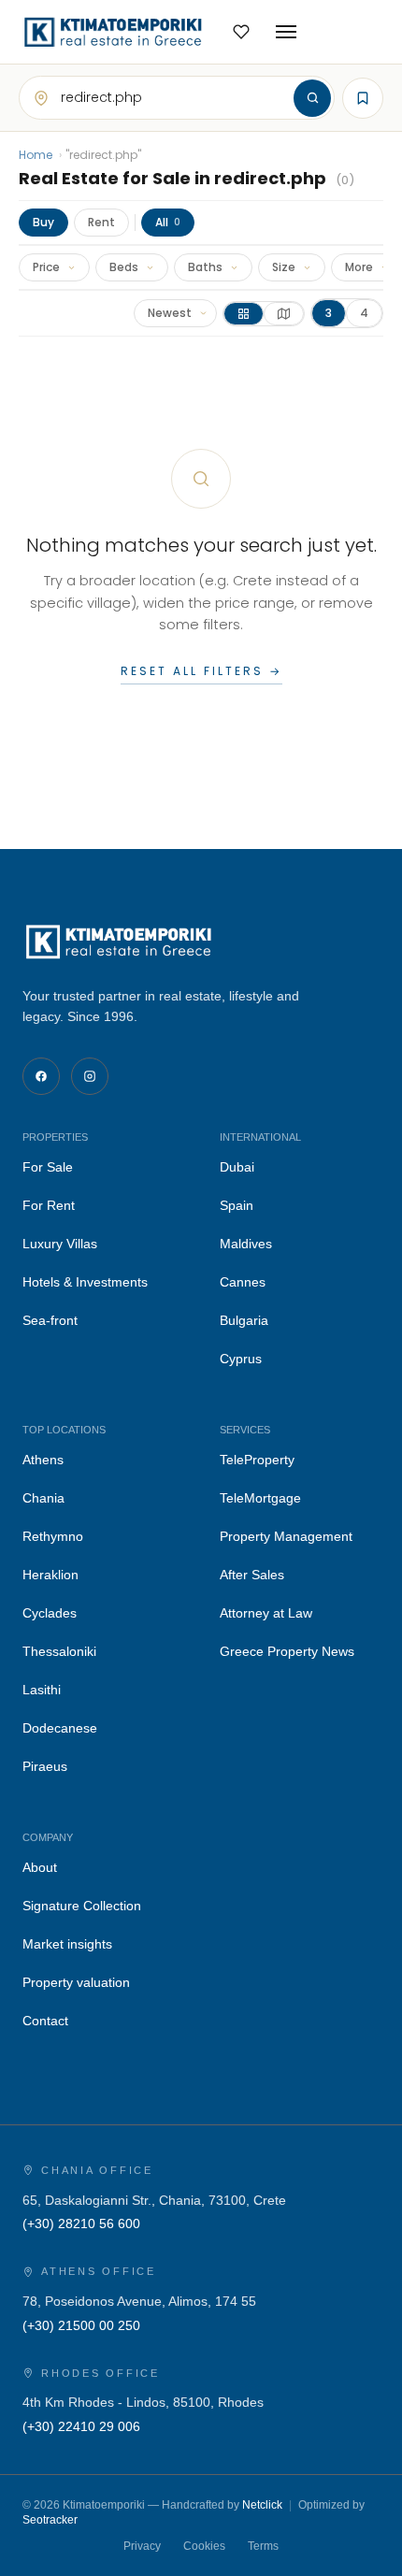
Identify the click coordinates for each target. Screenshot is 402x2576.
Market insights (67, 1944)
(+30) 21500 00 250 (81, 2325)
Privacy (142, 2546)
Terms (263, 2546)
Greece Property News (287, 1651)
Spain (237, 1205)
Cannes (243, 1282)
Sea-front (50, 1320)
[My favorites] (241, 32)
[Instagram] (90, 1076)
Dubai (237, 1167)
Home (36, 155)
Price (46, 267)
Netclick (262, 2505)
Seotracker (50, 2520)
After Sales (252, 1575)
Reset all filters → (201, 671)
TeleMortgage (260, 1498)
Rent (101, 222)
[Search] (312, 98)
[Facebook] (41, 1076)
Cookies (204, 2546)
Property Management (286, 1536)
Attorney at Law (266, 1613)
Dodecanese (60, 1728)
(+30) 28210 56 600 (81, 2223)
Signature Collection (82, 1906)
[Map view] (284, 314)
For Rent (49, 1205)
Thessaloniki (59, 1651)
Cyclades (50, 1613)
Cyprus (241, 1359)
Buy (43, 222)
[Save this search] (363, 98)
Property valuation (76, 1982)
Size (284, 267)
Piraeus (45, 1766)
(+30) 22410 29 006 (81, 2426)
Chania (43, 1498)
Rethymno (53, 1536)
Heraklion (50, 1575)
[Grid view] (244, 314)
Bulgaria (244, 1320)
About (40, 1867)
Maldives (246, 1244)
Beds (124, 267)
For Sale (48, 1167)
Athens (43, 1460)
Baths (205, 267)
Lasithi (42, 1690)
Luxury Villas (60, 1244)
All (168, 222)
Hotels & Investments (85, 1282)
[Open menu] (286, 32)
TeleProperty (257, 1460)
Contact (45, 2021)
